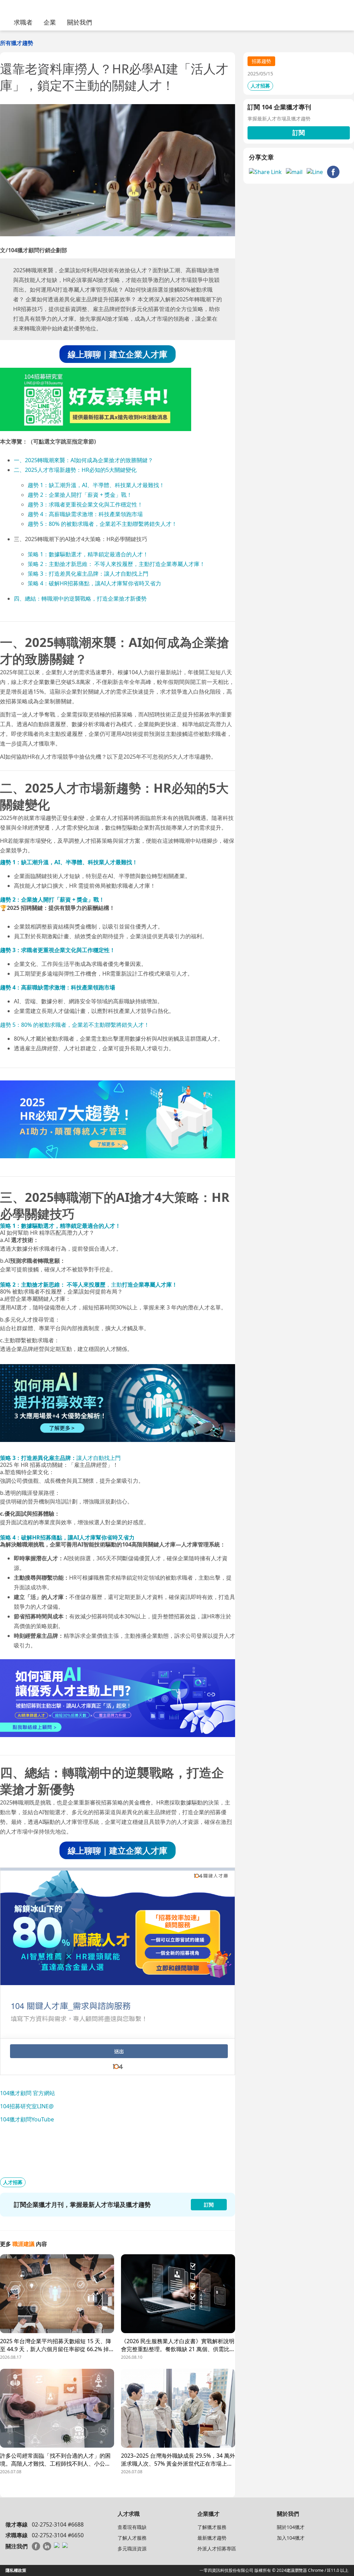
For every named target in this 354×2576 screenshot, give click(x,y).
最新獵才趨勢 (212, 2538)
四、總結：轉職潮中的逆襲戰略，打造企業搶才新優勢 (80, 599)
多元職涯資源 (132, 2548)
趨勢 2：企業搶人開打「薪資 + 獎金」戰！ (80, 495)
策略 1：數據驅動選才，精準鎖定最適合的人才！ (88, 554)
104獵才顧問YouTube (27, 2119)
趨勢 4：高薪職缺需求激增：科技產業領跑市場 (85, 514)
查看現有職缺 (132, 2527)
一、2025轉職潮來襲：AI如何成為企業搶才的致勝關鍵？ (83, 460)
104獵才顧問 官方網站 (27, 2093)
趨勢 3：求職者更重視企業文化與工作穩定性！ (85, 504)
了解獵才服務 (212, 2527)
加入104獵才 (291, 2538)
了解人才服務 (132, 2538)
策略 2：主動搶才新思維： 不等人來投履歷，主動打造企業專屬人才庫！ (116, 564)
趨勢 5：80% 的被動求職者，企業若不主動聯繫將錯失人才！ (102, 524)
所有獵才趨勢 (17, 43)
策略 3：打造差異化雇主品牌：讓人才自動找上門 (88, 574)
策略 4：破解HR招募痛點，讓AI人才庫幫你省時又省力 (94, 583)
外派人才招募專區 (217, 2548)
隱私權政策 (16, 2570)
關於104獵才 (291, 2527)
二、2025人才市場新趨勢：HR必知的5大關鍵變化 (75, 470)
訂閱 (299, 133)
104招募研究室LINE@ (27, 2106)
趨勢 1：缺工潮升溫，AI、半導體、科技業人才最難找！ (96, 485)
